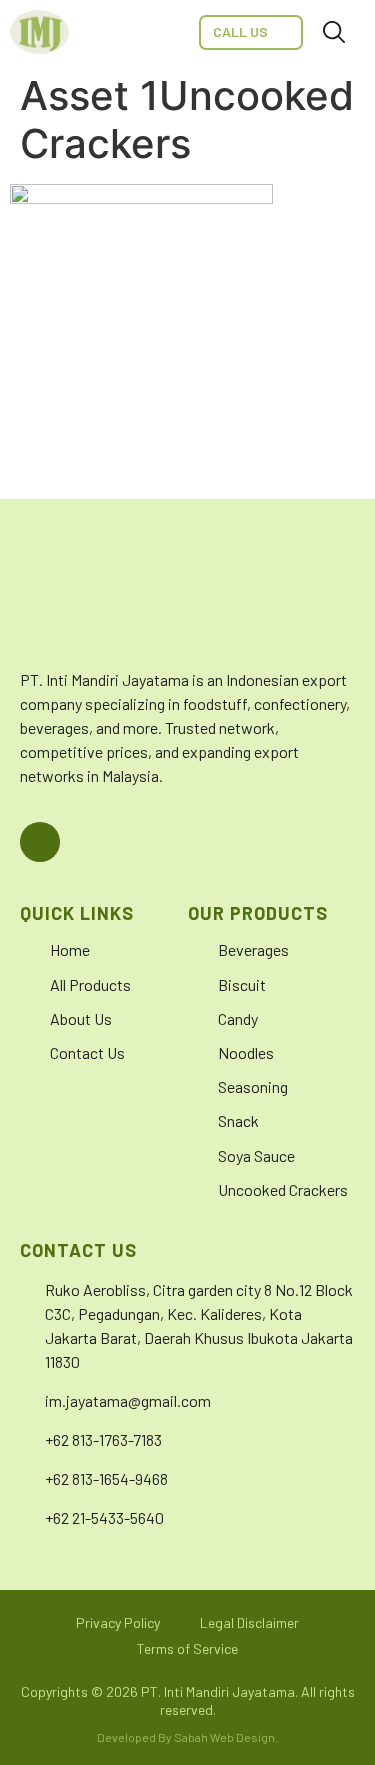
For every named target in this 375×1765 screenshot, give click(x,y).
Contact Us (87, 1052)
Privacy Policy (118, 1622)
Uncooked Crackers (283, 1189)
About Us (81, 1018)
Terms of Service (187, 1648)
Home (70, 949)
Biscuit (242, 984)
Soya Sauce (256, 1155)
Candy (238, 1018)
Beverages (253, 949)
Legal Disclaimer (249, 1622)
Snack (238, 1120)
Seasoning (253, 1086)
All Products (90, 984)
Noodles (246, 1052)
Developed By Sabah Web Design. (187, 1737)
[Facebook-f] (40, 842)
